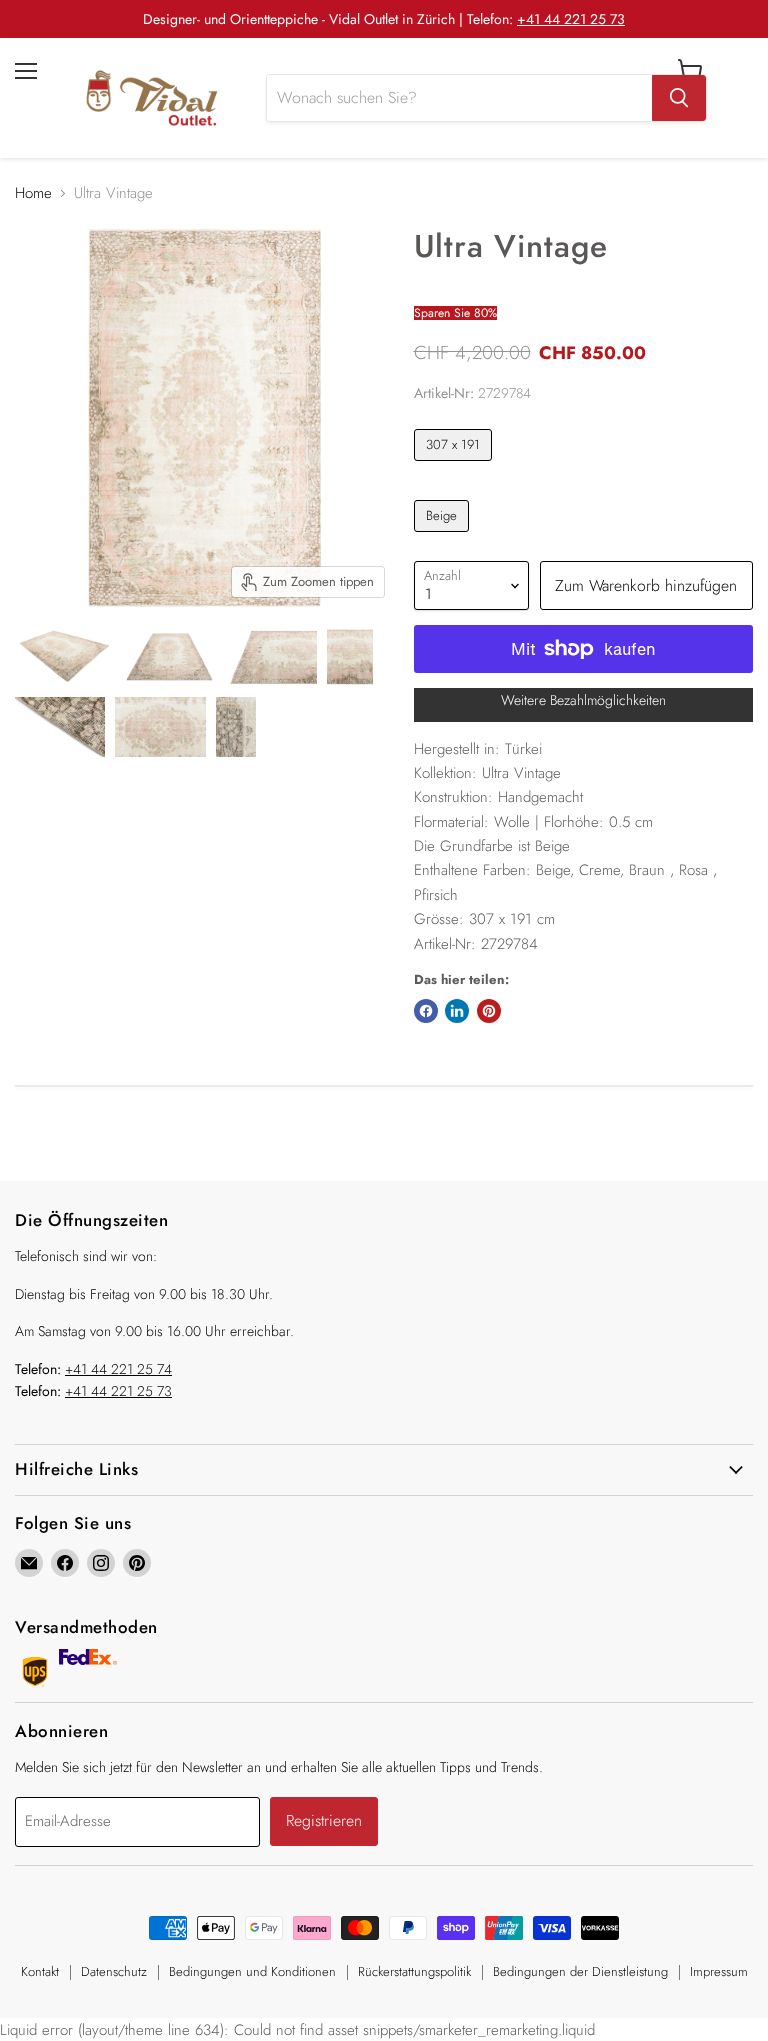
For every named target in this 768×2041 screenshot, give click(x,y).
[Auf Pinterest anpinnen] (489, 1011)
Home (33, 193)
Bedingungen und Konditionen (252, 1971)
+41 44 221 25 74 (118, 1369)
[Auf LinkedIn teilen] (457, 1011)
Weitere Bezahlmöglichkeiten (583, 700)
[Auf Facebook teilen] (426, 1011)
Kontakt (40, 1971)
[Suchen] (679, 98)
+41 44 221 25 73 (571, 19)
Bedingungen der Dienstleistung (580, 1971)
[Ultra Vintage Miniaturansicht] (64, 657)
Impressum (719, 1971)
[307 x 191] (456, 466)
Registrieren (324, 1820)
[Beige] (444, 537)
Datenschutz (114, 1971)
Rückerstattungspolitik (414, 1971)
